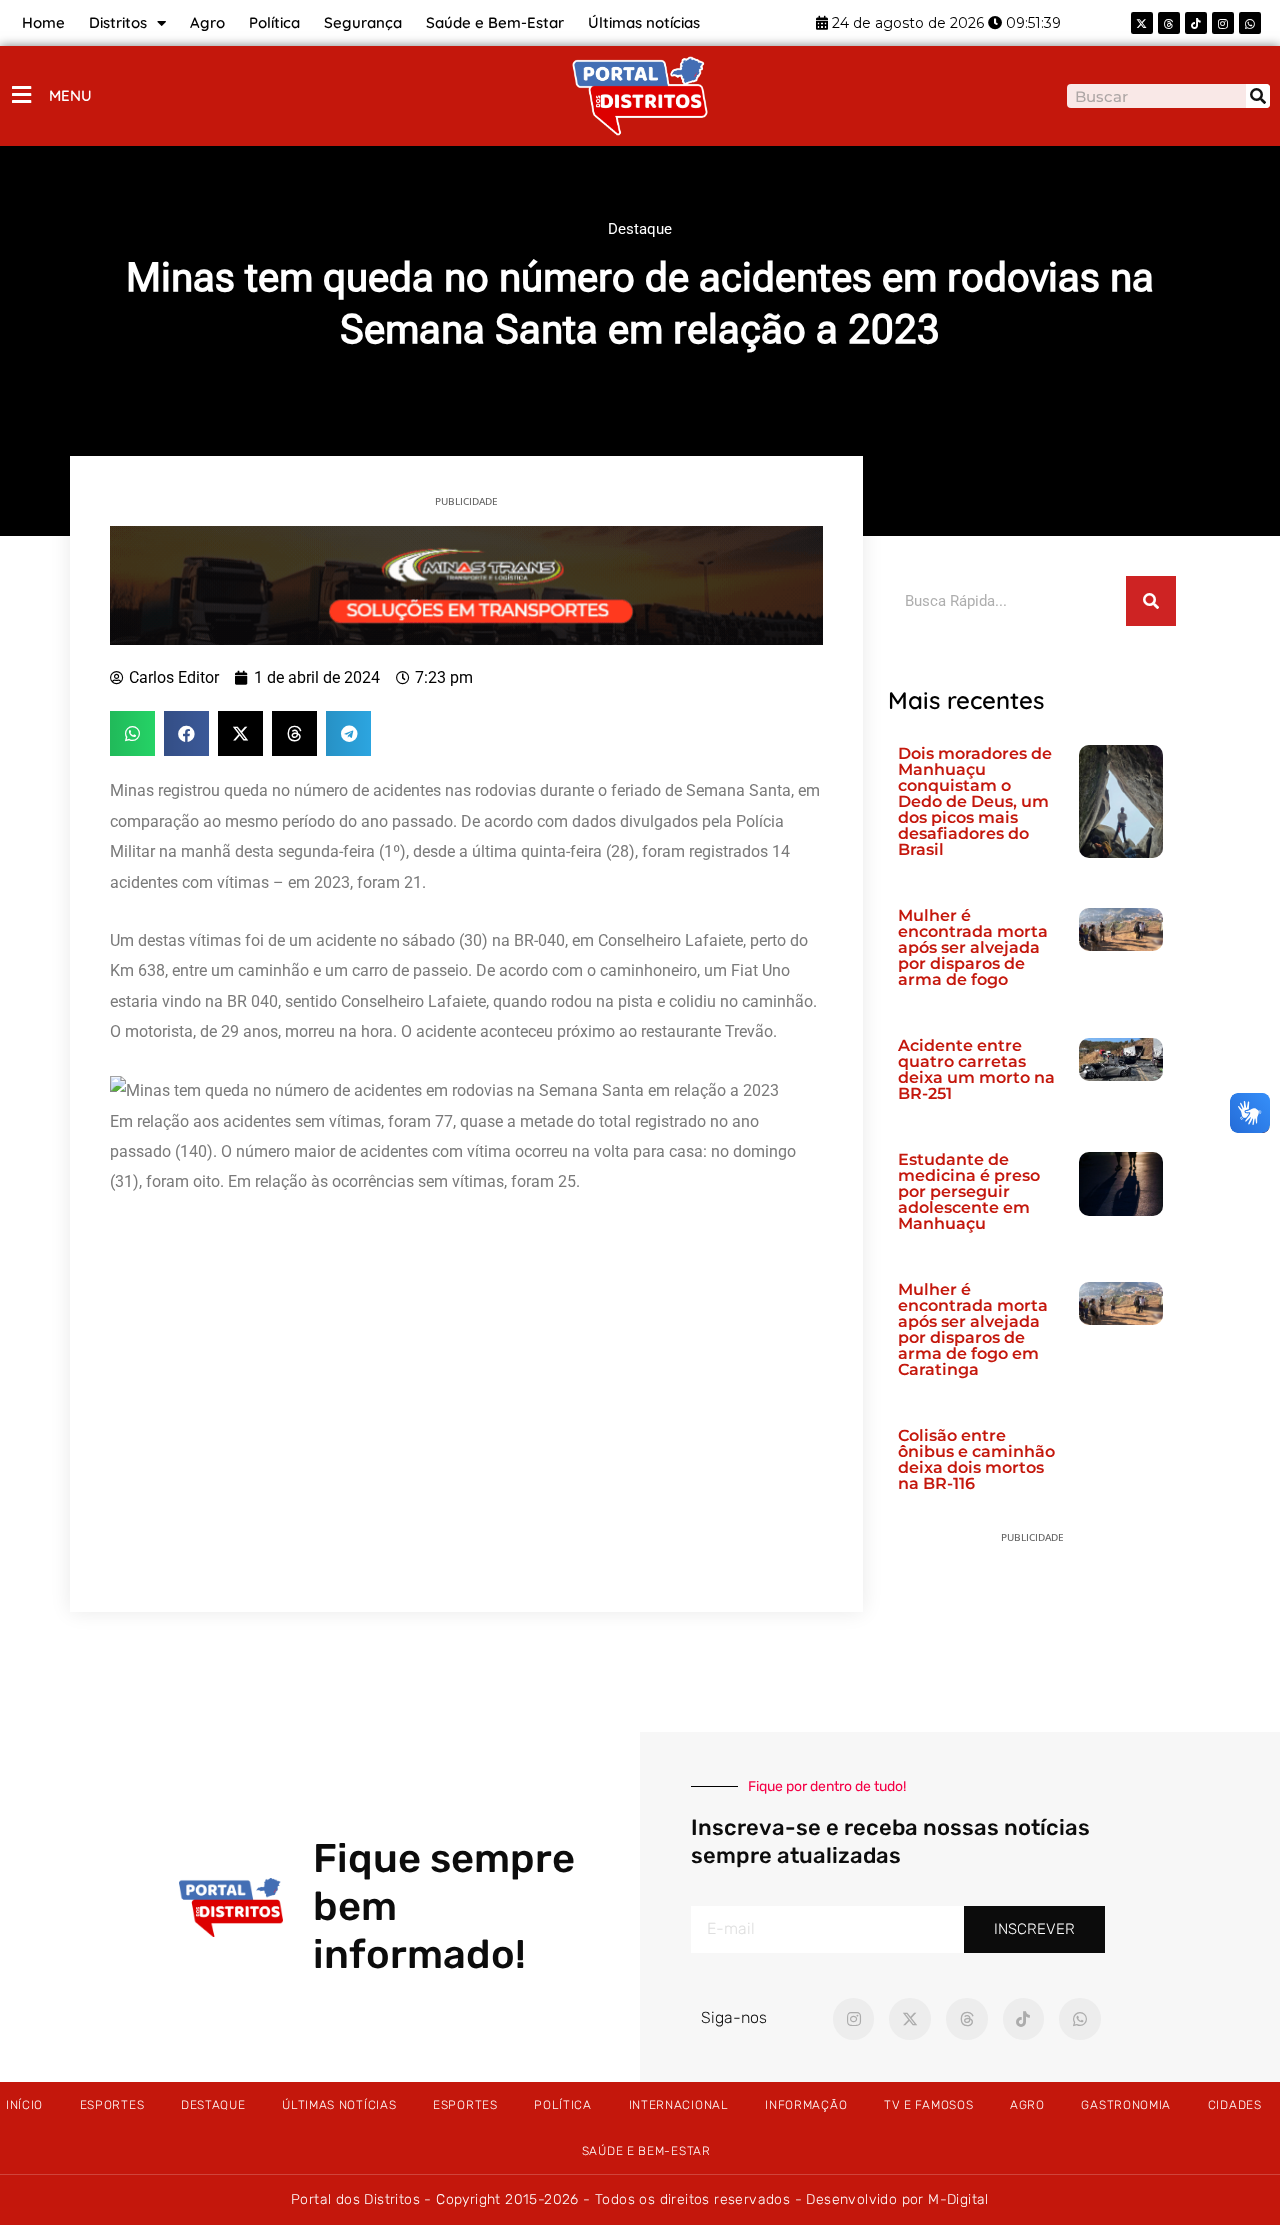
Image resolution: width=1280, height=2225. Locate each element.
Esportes (112, 2105)
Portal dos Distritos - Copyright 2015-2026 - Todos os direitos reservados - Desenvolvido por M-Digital (640, 2199)
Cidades (1235, 2105)
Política (274, 22)
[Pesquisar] (1258, 96)
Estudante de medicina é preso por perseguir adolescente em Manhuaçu (969, 1191)
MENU (70, 95)
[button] (132, 733)
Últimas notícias (644, 22)
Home (43, 22)
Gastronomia (1126, 2105)
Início (24, 2105)
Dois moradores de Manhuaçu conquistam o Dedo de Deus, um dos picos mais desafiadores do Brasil (975, 801)
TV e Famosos (928, 2105)
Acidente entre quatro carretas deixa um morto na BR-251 (976, 1069)
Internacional (679, 2105)
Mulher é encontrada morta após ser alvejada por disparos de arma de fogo (973, 947)
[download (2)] (466, 584)
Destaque (640, 229)
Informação (806, 2105)
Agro (207, 22)
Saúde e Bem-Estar (495, 22)
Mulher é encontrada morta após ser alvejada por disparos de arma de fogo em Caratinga (973, 1329)
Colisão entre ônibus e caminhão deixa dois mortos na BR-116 (976, 1459)
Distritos (118, 22)
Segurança (363, 22)
